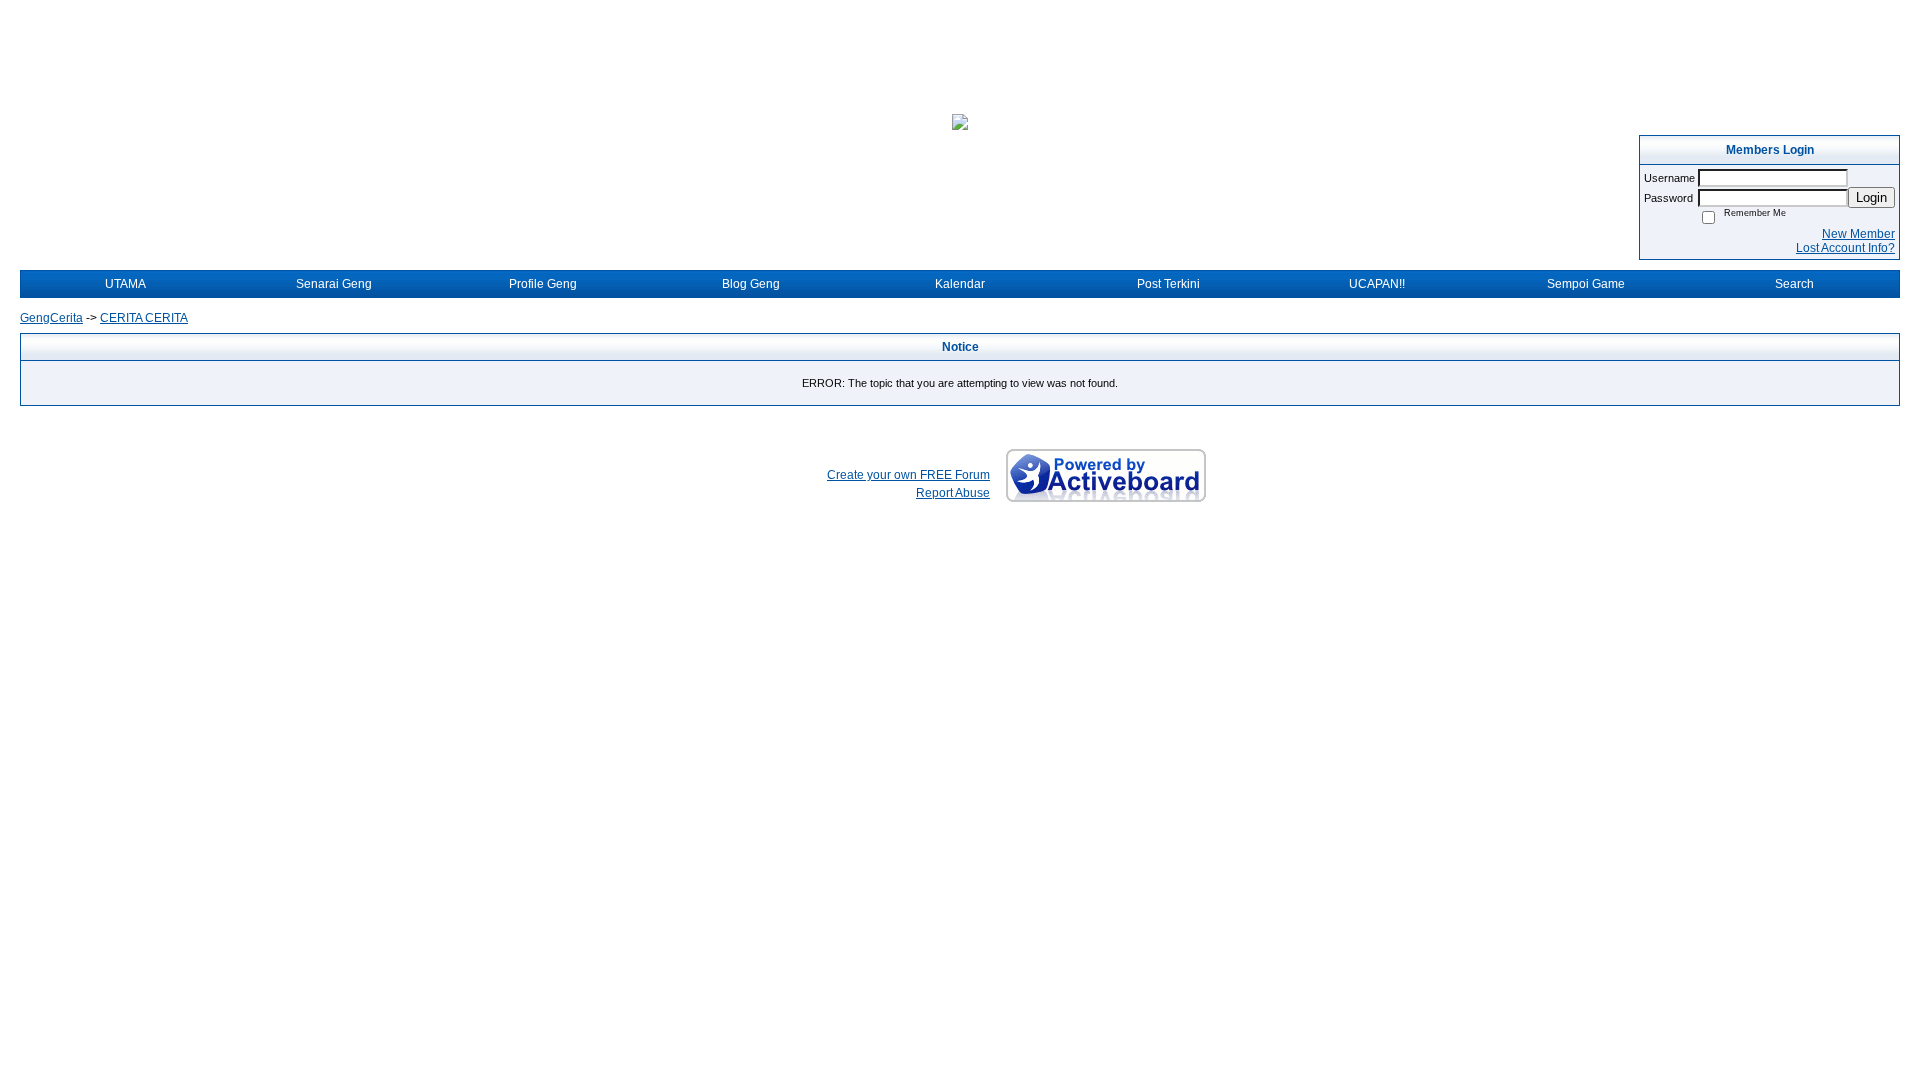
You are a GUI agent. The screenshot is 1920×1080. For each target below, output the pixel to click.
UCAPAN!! (1377, 284)
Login (1871, 197)
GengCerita (51, 318)
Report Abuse (953, 493)
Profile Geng (543, 284)
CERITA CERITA (144, 318)
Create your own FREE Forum (908, 475)
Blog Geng (751, 284)
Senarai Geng (334, 284)
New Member (1858, 234)
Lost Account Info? (1845, 248)
